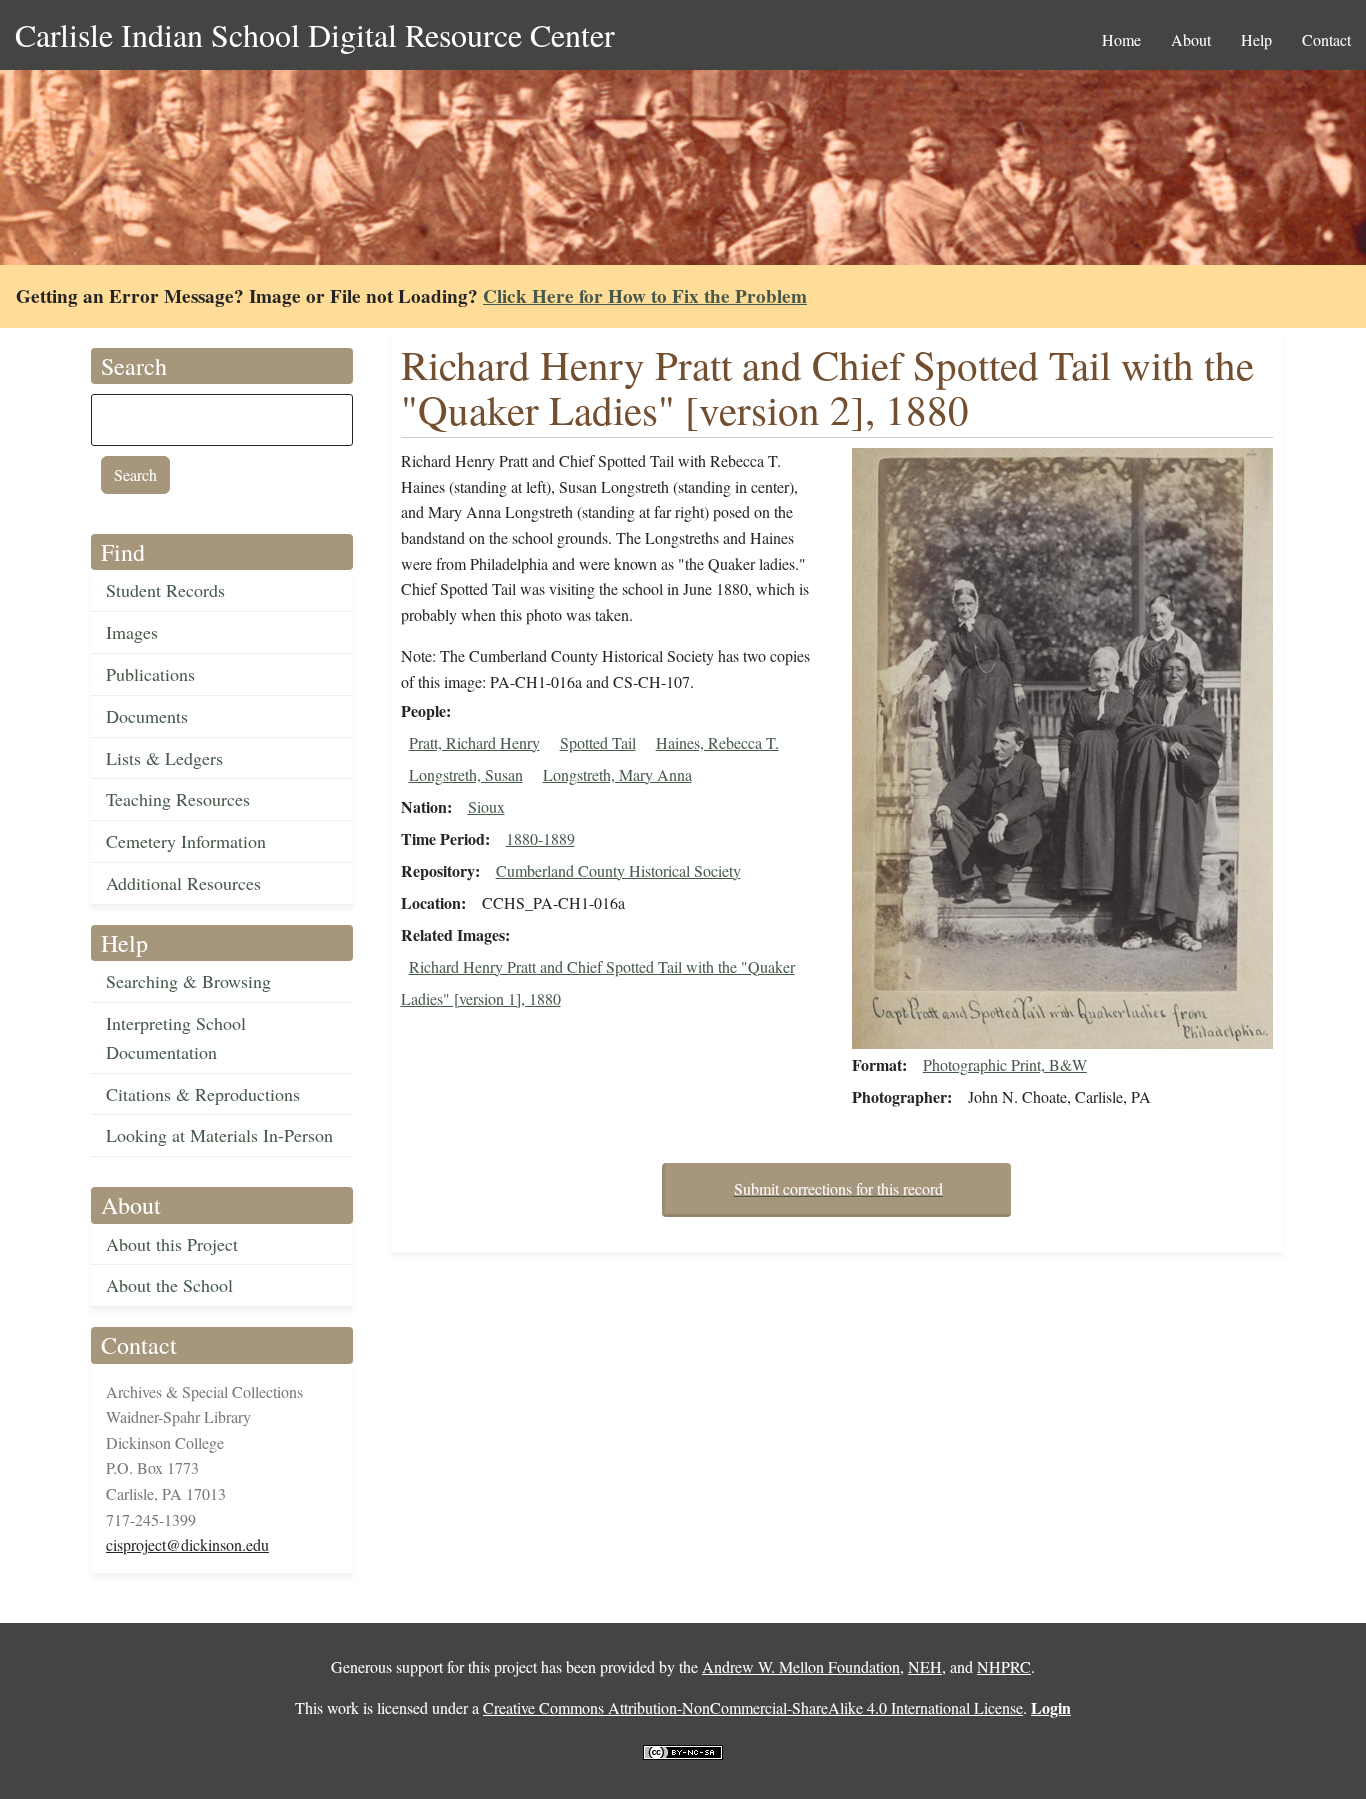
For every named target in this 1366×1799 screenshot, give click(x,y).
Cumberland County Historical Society (618, 870)
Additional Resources (183, 883)
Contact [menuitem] (1326, 39)
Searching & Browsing (188, 981)
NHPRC (1004, 1666)
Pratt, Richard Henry (474, 742)
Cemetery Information (186, 841)
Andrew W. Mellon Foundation (801, 1666)
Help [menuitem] (1256, 39)
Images (132, 632)
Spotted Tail (598, 742)
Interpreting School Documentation (176, 1037)
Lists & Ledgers (164, 758)
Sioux (486, 806)
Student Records (165, 590)
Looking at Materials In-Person (219, 1135)
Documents (147, 716)
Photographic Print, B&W (1005, 1064)
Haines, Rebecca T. (717, 742)
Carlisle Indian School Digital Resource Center (315, 34)
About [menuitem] (1191, 39)
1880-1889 (540, 838)
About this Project (172, 1244)
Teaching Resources (178, 799)
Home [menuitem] (1121, 39)
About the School (169, 1285)
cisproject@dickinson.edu (187, 1544)
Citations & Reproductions (203, 1094)
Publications (150, 674)
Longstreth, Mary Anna (617, 774)
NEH (925, 1666)
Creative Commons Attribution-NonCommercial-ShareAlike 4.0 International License (753, 1707)
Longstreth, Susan (466, 774)
